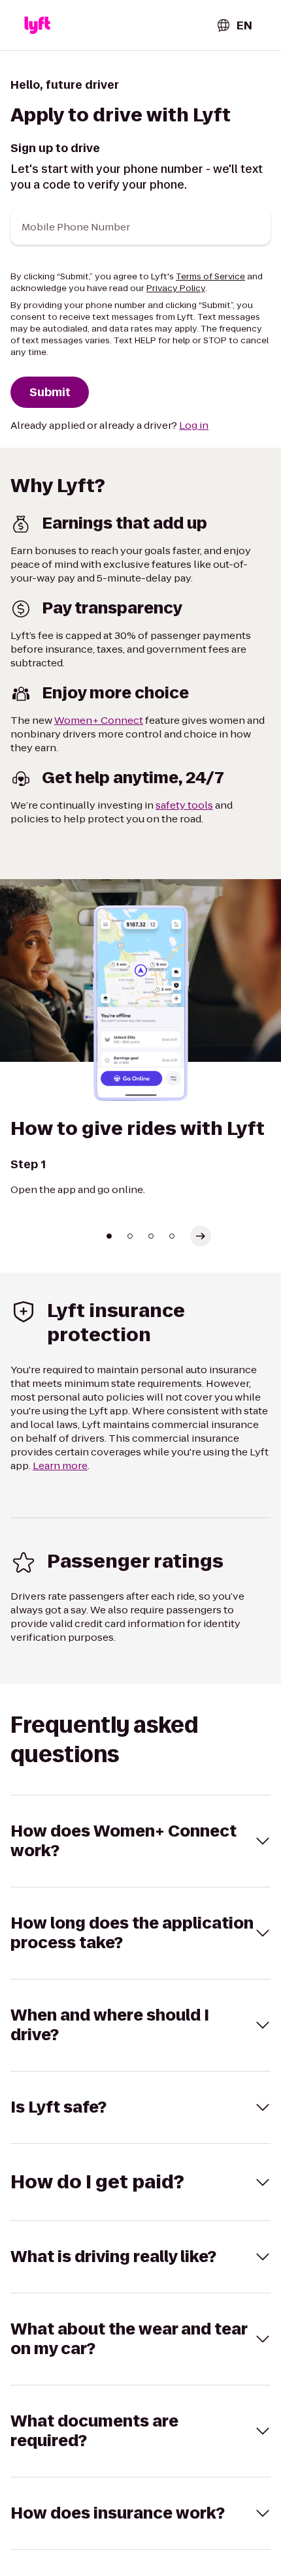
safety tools (184, 805)
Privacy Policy (176, 288)
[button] (140, 1841)
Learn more (60, 1466)
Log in (194, 425)
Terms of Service (210, 276)
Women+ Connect (99, 720)
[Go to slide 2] (130, 1236)
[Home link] (37, 25)
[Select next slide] (201, 1236)
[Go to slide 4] (172, 1236)
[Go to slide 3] (151, 1236)
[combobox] (234, 25)
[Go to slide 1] (109, 1236)
